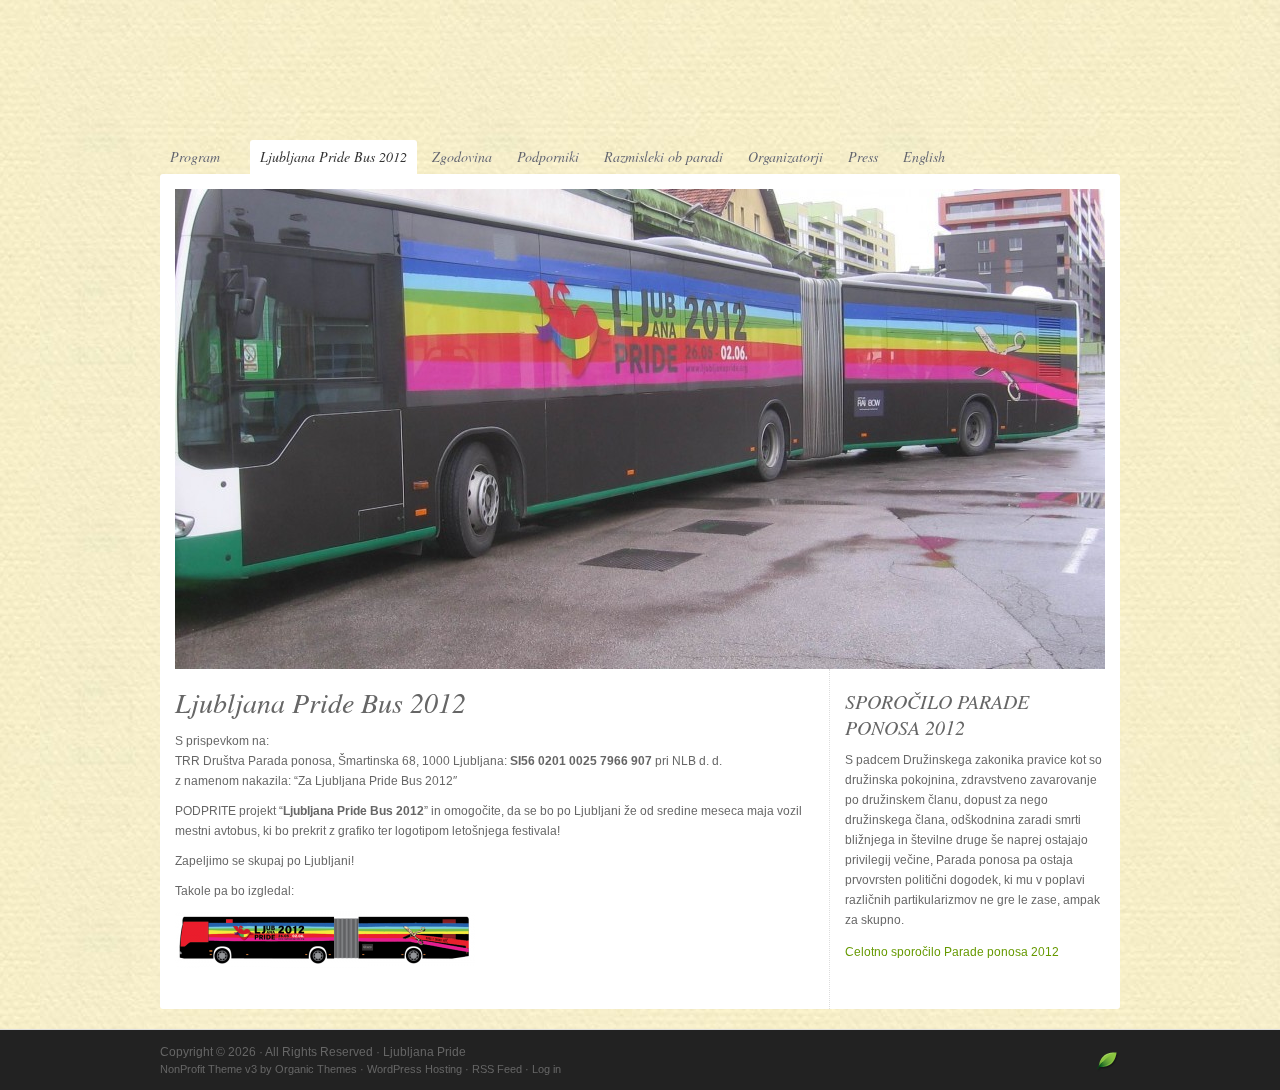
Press (863, 156)
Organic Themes (316, 1069)
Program (190, 157)
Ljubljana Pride (640, 72)
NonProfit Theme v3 (208, 1069)
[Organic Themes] (1107, 1069)
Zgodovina (462, 156)
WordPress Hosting (414, 1069)
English (924, 156)
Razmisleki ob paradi (663, 156)
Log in (546, 1069)
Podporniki (548, 156)
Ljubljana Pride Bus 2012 (333, 156)
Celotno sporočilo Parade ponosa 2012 (952, 952)
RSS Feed (497, 1069)
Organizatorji (785, 156)
